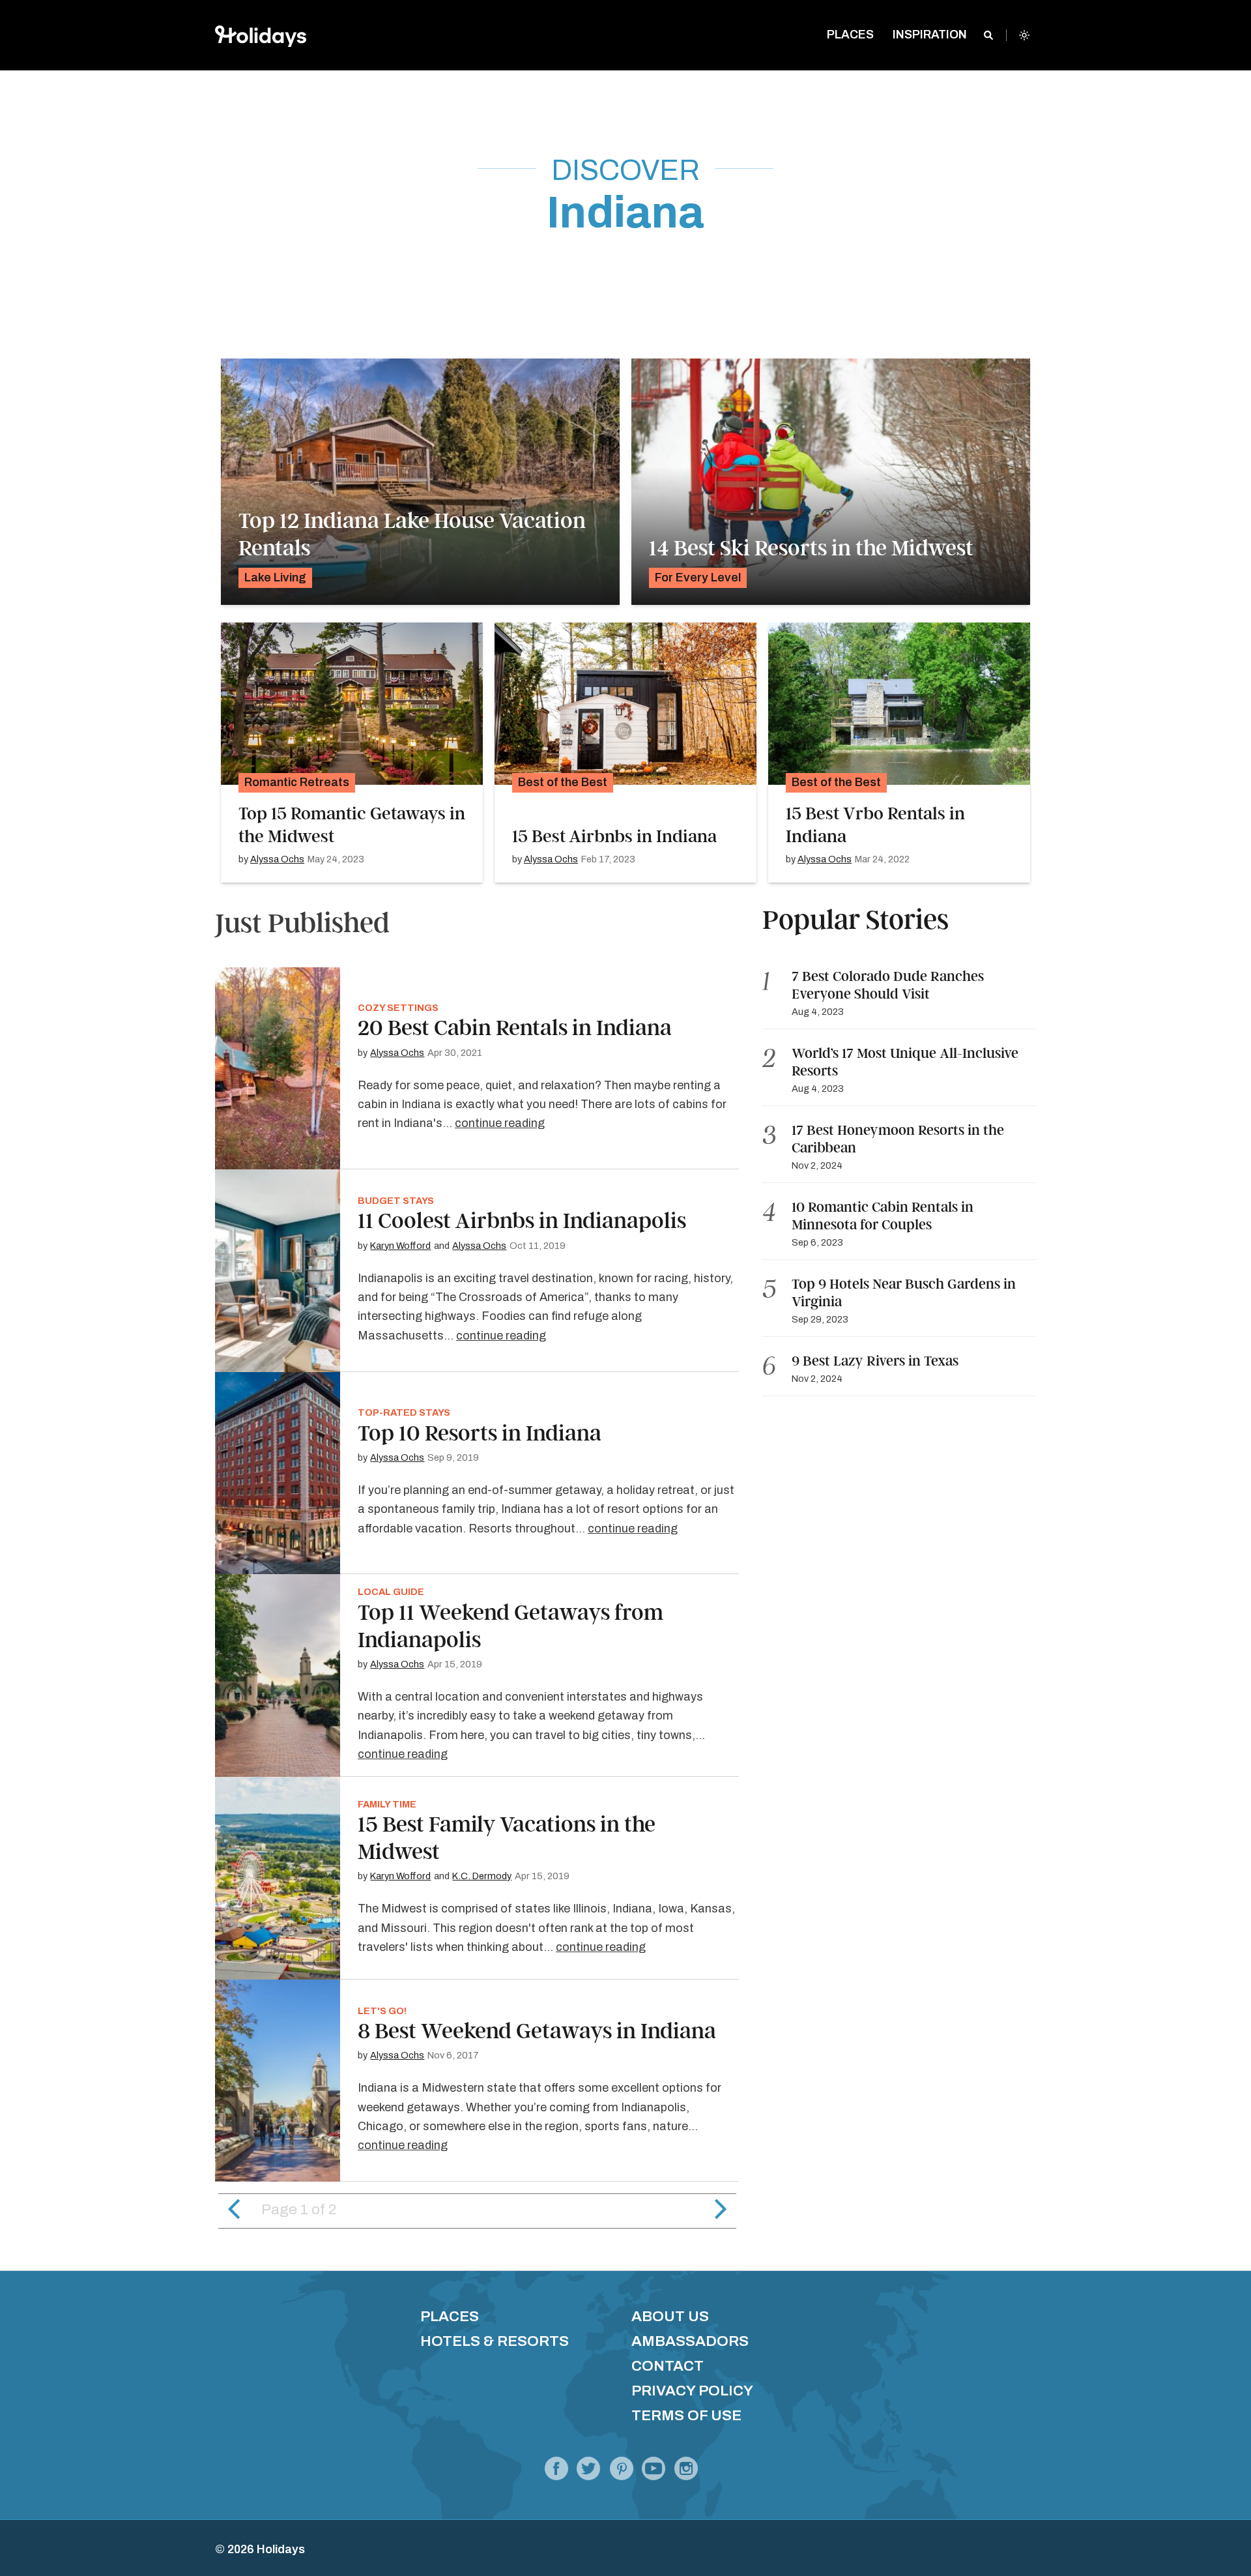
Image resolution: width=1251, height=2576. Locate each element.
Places (450, 2316)
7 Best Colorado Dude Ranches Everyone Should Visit (888, 985)
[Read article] (352, 703)
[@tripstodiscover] (588, 2472)
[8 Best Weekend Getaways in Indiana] (278, 2081)
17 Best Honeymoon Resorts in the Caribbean (898, 1139)
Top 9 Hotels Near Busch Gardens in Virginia (904, 1293)
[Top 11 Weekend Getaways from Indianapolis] (278, 1676)
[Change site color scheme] (1024, 35)
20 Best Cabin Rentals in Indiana (515, 1028)
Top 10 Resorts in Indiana (480, 1433)
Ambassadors (690, 2341)
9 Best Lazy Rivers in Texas (875, 1361)
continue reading (500, 1123)
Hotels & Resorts (495, 2341)
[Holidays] (654, 2472)
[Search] (988, 35)
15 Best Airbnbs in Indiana (614, 836)
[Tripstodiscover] (621, 2472)
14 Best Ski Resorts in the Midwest (811, 548)
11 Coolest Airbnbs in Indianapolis (522, 1221)
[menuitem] (851, 36)
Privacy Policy (692, 2391)
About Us (670, 2316)
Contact (668, 2366)
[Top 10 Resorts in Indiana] (278, 1473)
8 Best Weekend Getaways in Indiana (537, 2031)
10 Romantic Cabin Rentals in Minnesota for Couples (883, 1216)
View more (420, 482)
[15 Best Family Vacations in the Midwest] (278, 1878)
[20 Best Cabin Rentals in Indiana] (278, 1069)
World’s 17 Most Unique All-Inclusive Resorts (905, 1062)
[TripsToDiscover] (556, 2472)
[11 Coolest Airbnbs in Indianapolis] (278, 1271)
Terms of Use (686, 2415)
